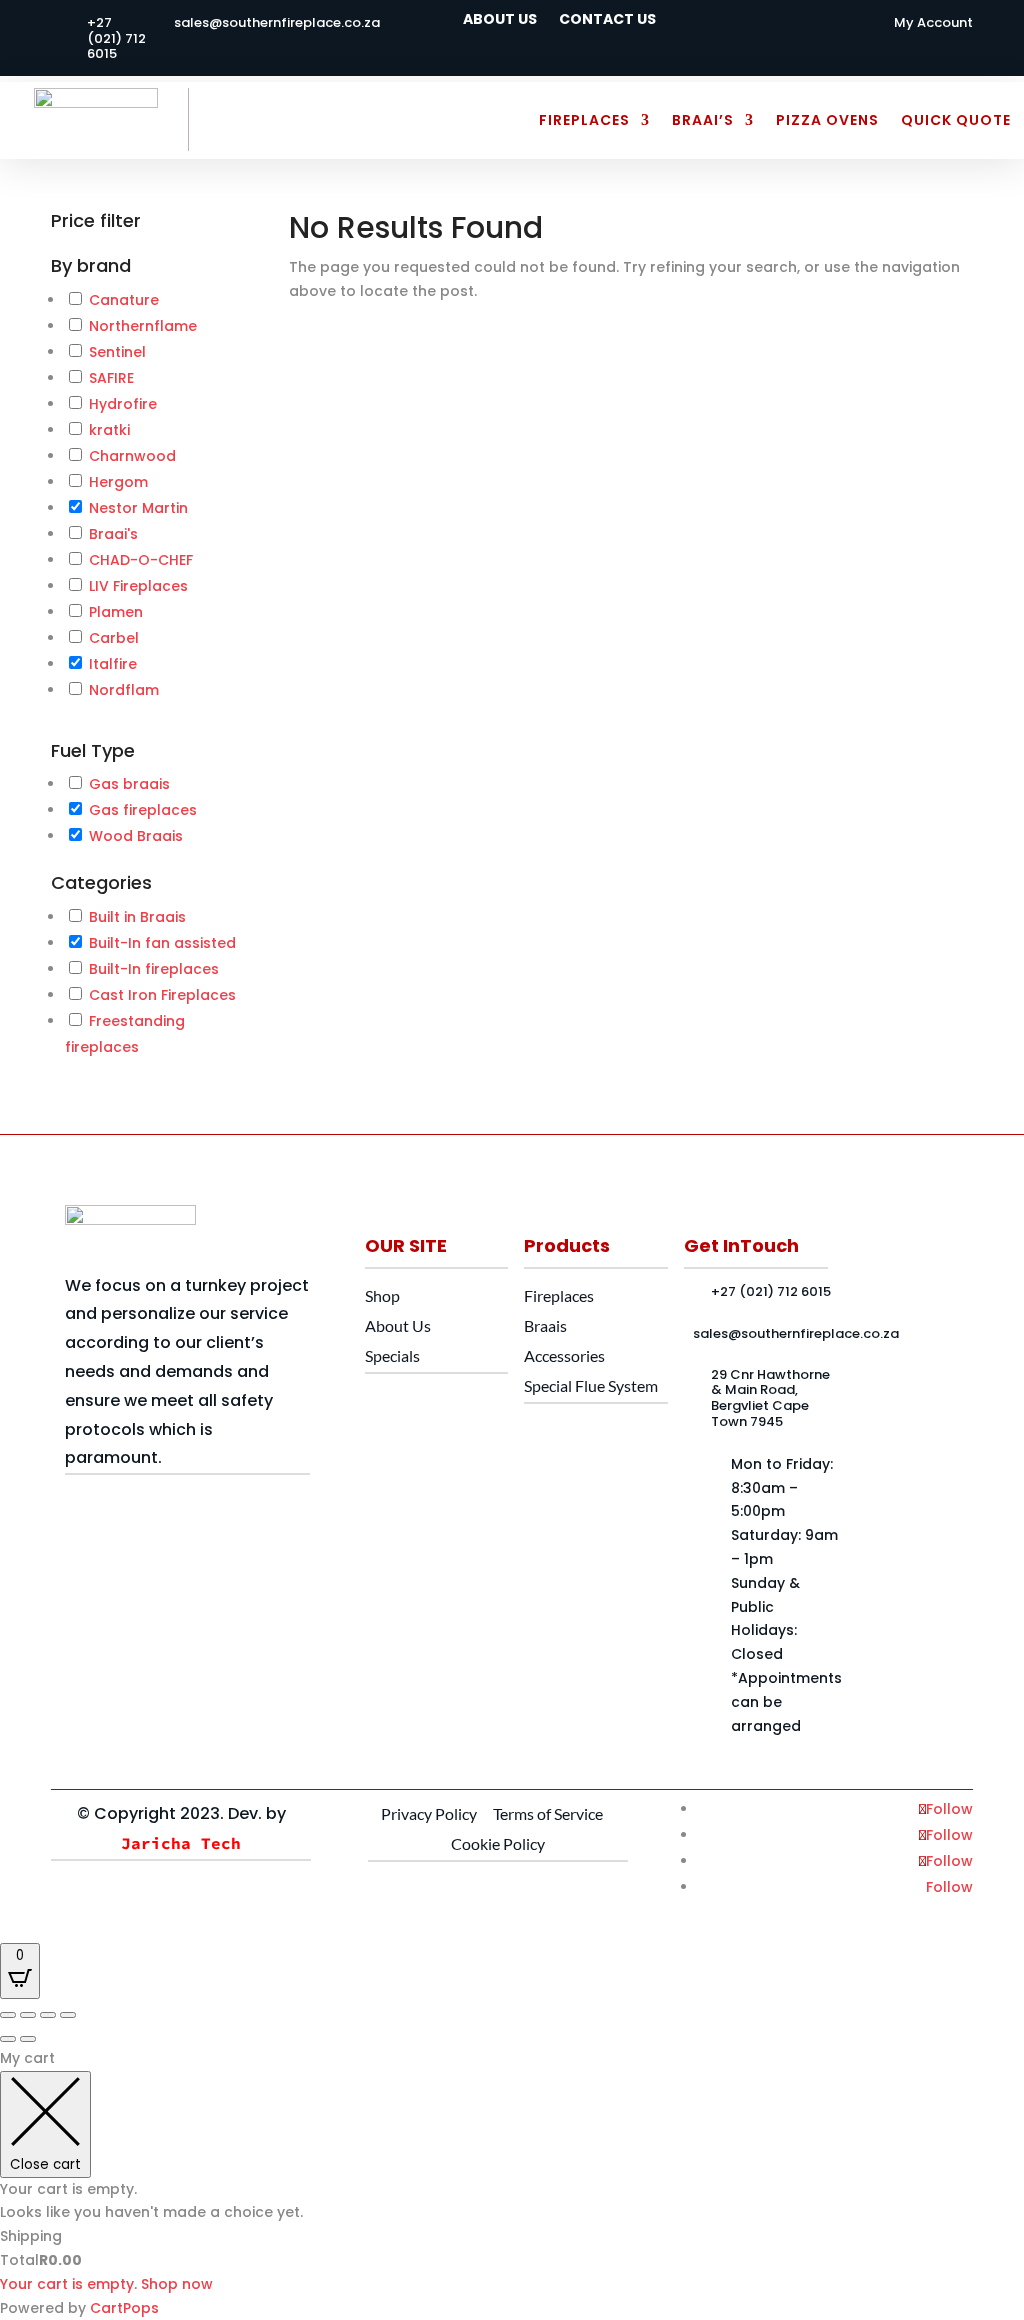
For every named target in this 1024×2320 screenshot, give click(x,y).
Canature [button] (124, 300)
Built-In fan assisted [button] (162, 943)
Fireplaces (584, 120)
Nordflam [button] (124, 690)
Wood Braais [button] (136, 836)
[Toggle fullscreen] (28, 2015)
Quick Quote (956, 120)
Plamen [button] (116, 612)
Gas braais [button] (129, 784)
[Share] (48, 2015)
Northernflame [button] (143, 326)
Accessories (564, 1355)
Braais (545, 1325)
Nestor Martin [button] (138, 508)
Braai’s (703, 120)
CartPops (124, 2308)
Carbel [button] (114, 638)
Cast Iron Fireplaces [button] (162, 995)
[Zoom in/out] (8, 2015)
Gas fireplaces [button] (143, 810)
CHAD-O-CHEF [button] (141, 560)
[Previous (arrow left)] (8, 2039)
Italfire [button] (113, 664)
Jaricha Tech (181, 1843)
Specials (392, 1355)
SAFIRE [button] (111, 378)
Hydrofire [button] (123, 404)
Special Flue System (591, 1385)
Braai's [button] (113, 534)
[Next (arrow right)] (28, 2039)
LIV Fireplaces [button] (138, 586)
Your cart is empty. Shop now (106, 2284)
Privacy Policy (429, 1813)
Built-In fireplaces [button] (154, 969)
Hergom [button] (118, 482)
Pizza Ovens (827, 120)
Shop (382, 1295)
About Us (500, 20)
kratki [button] (109, 430)
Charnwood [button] (132, 456)
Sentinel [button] (117, 352)
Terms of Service (548, 1813)
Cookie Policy (498, 1843)
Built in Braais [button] (137, 917)
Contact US (607, 20)
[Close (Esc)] (68, 2015)
